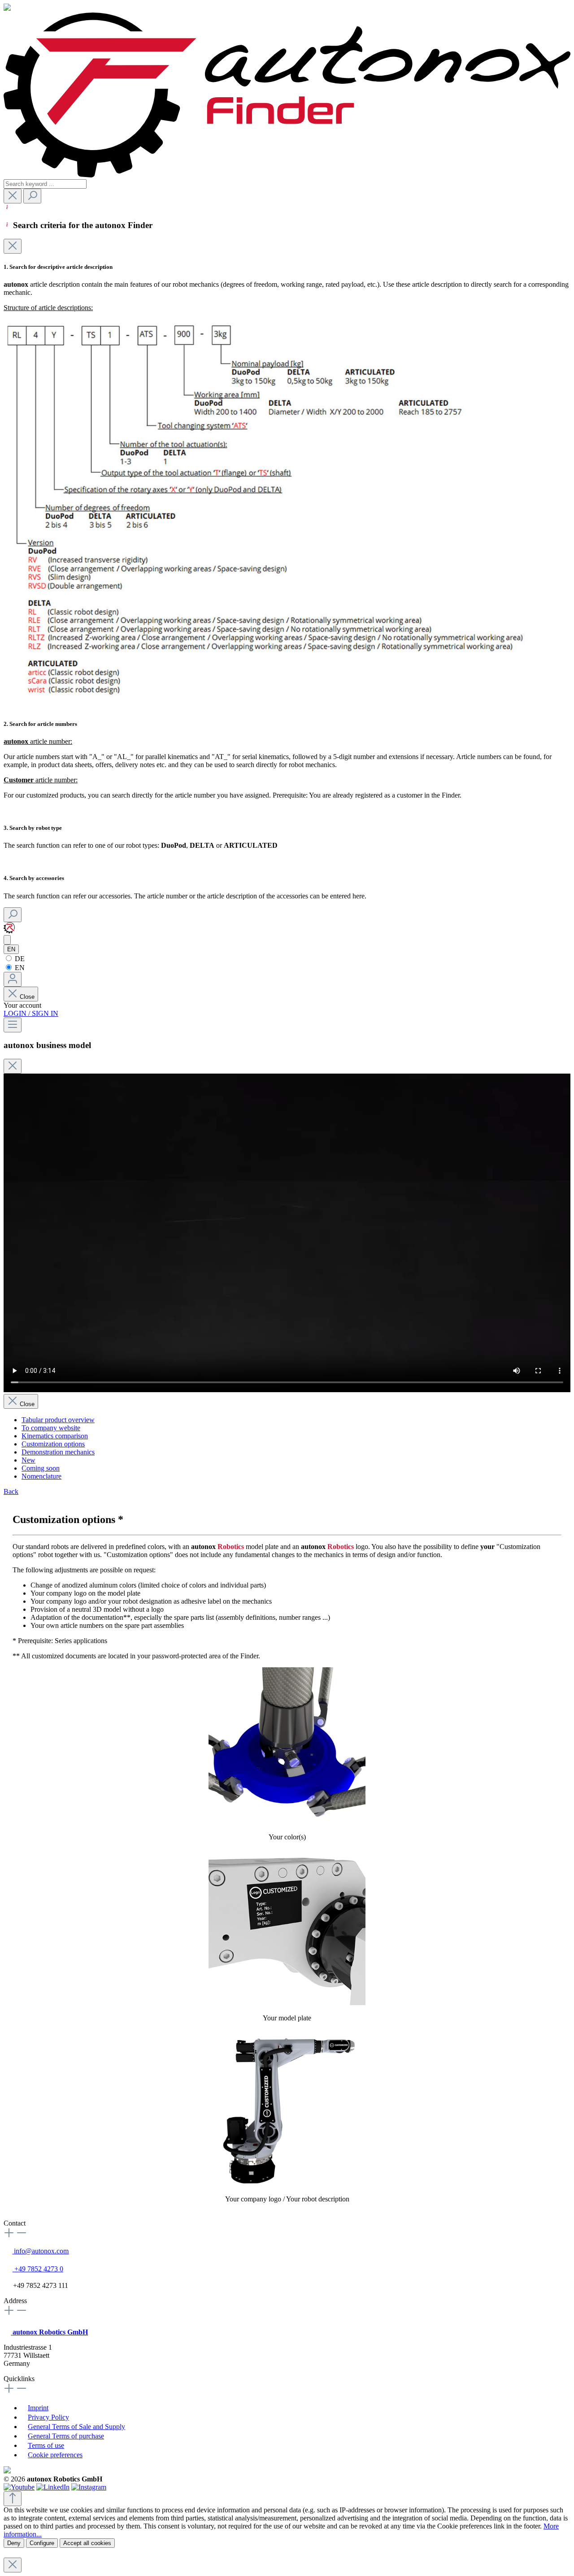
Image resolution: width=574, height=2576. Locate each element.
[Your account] (13, 979)
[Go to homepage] (287, 175)
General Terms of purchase (66, 2436)
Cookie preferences (55, 2455)
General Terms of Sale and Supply (76, 2427)
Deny (14, 2543)
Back (11, 1491)
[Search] (32, 196)
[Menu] (13, 1025)
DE (19, 959)
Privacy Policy (48, 2417)
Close (27, 997)
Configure (42, 2543)
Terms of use (46, 2445)
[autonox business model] (7, 940)
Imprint (38, 2408)
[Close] (13, 246)
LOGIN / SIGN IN (31, 1013)
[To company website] (9, 931)
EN (19, 968)
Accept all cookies (87, 2543)
